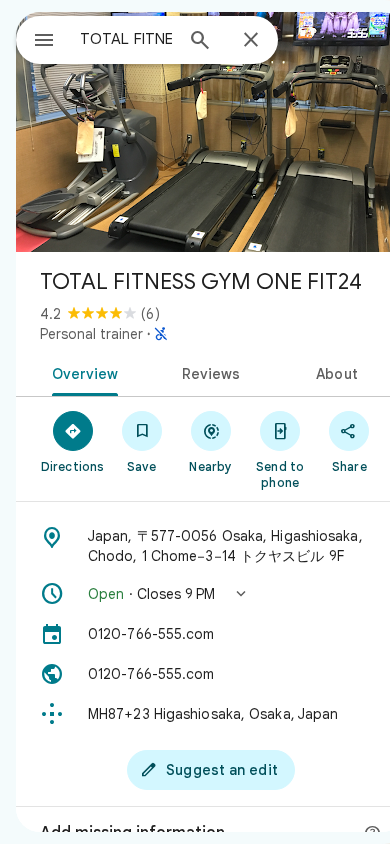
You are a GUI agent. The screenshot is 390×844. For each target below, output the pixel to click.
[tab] (81, 372)
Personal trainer (91, 334)
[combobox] (126, 39)
